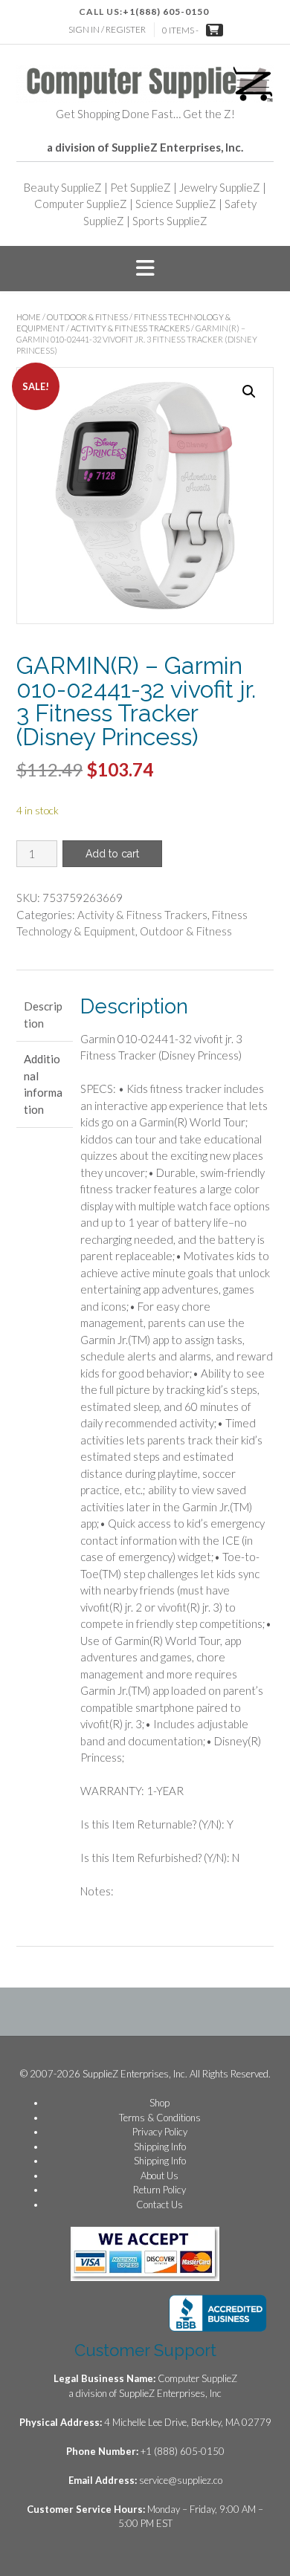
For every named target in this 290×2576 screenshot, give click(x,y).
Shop (159, 2103)
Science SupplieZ (176, 204)
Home (29, 317)
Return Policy (159, 2190)
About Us (159, 2176)
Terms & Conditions (160, 2118)
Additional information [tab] (43, 1084)
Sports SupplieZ (170, 221)
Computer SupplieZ (81, 204)
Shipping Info (160, 2147)
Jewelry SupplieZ (220, 187)
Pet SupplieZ (141, 187)
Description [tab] (43, 1015)
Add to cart (112, 854)
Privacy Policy (160, 2132)
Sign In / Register (107, 29)
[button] (145, 269)
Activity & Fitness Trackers (130, 328)
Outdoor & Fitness (87, 317)
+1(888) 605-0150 (166, 12)
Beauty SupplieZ (63, 187)
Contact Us (159, 2204)
